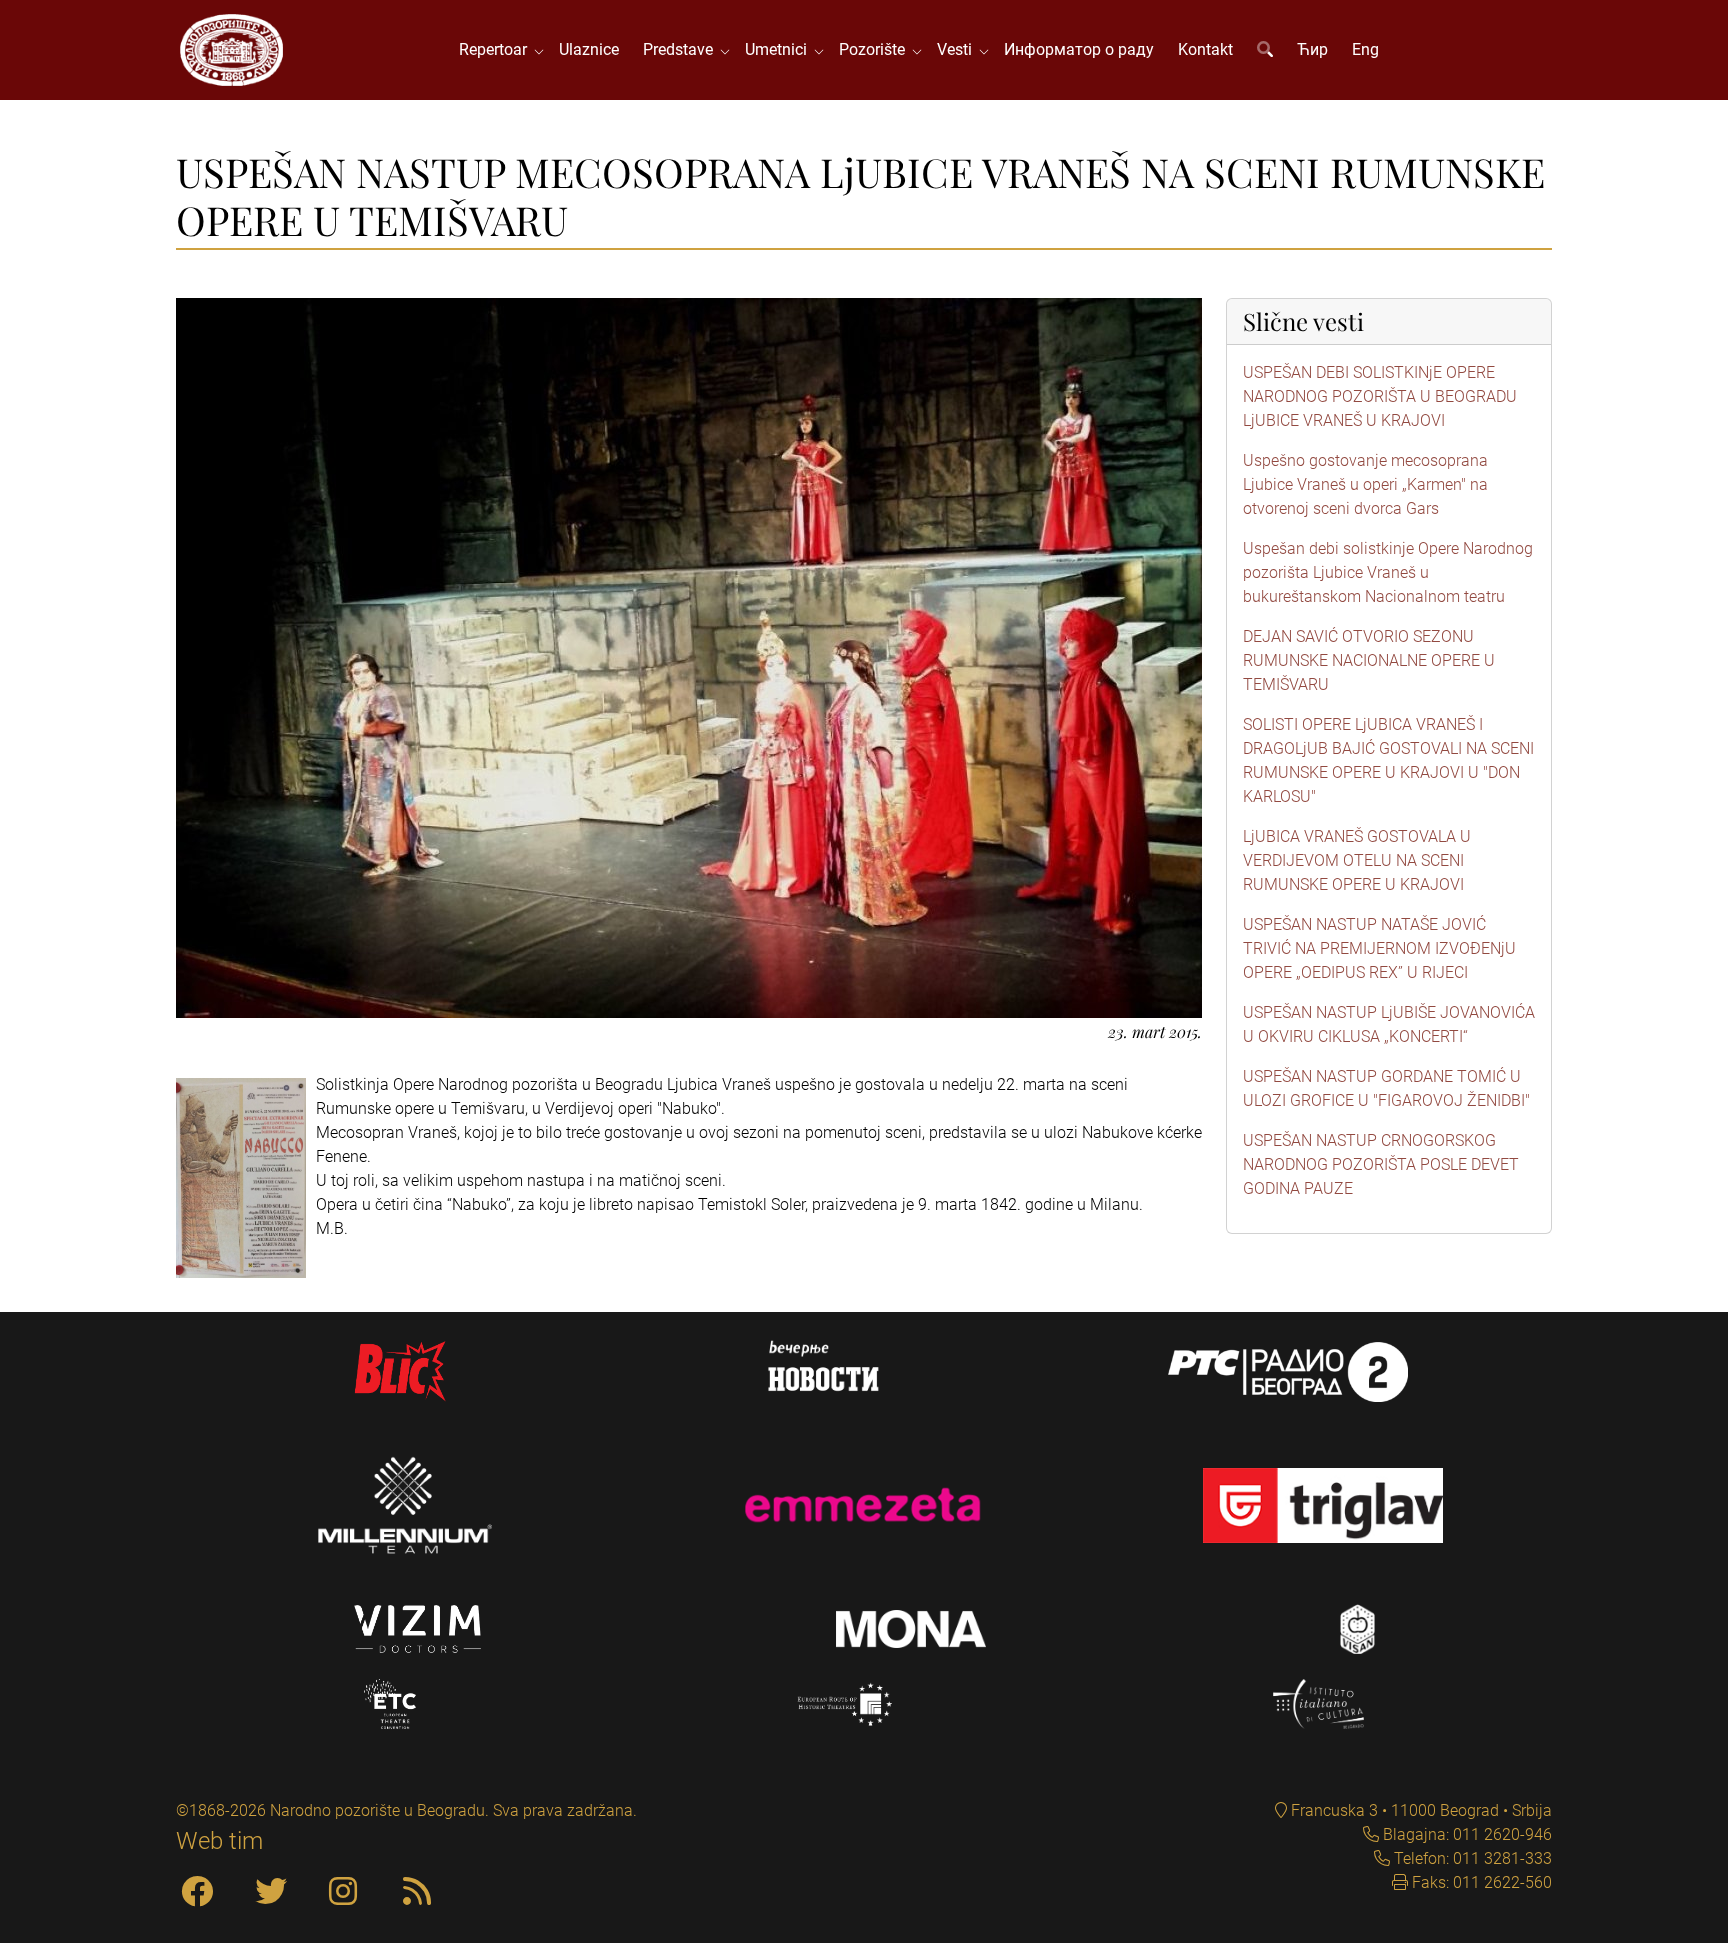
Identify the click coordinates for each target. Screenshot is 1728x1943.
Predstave (682, 49)
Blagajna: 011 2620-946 (1465, 1834)
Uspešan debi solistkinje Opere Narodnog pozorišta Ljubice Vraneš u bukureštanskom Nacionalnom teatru (1388, 572)
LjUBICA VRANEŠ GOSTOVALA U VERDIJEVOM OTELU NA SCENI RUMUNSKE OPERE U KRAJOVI (1357, 860)
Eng (1365, 49)
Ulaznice (589, 49)
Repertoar (497, 49)
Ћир (1312, 49)
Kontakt (1205, 49)
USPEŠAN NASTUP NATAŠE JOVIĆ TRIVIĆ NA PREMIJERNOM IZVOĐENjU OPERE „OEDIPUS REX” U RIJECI (1379, 948)
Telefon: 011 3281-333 (1471, 1858)
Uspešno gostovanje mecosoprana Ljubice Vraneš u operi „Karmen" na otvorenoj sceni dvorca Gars (1365, 484)
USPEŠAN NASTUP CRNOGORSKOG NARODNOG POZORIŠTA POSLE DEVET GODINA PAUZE (1381, 1164)
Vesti (958, 49)
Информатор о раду (1079, 49)
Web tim (219, 1841)
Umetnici (780, 49)
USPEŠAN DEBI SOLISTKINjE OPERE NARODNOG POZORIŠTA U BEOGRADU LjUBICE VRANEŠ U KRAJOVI (1380, 396)
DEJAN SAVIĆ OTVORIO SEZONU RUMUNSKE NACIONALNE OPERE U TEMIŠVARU (1369, 660)
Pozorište (876, 49)
